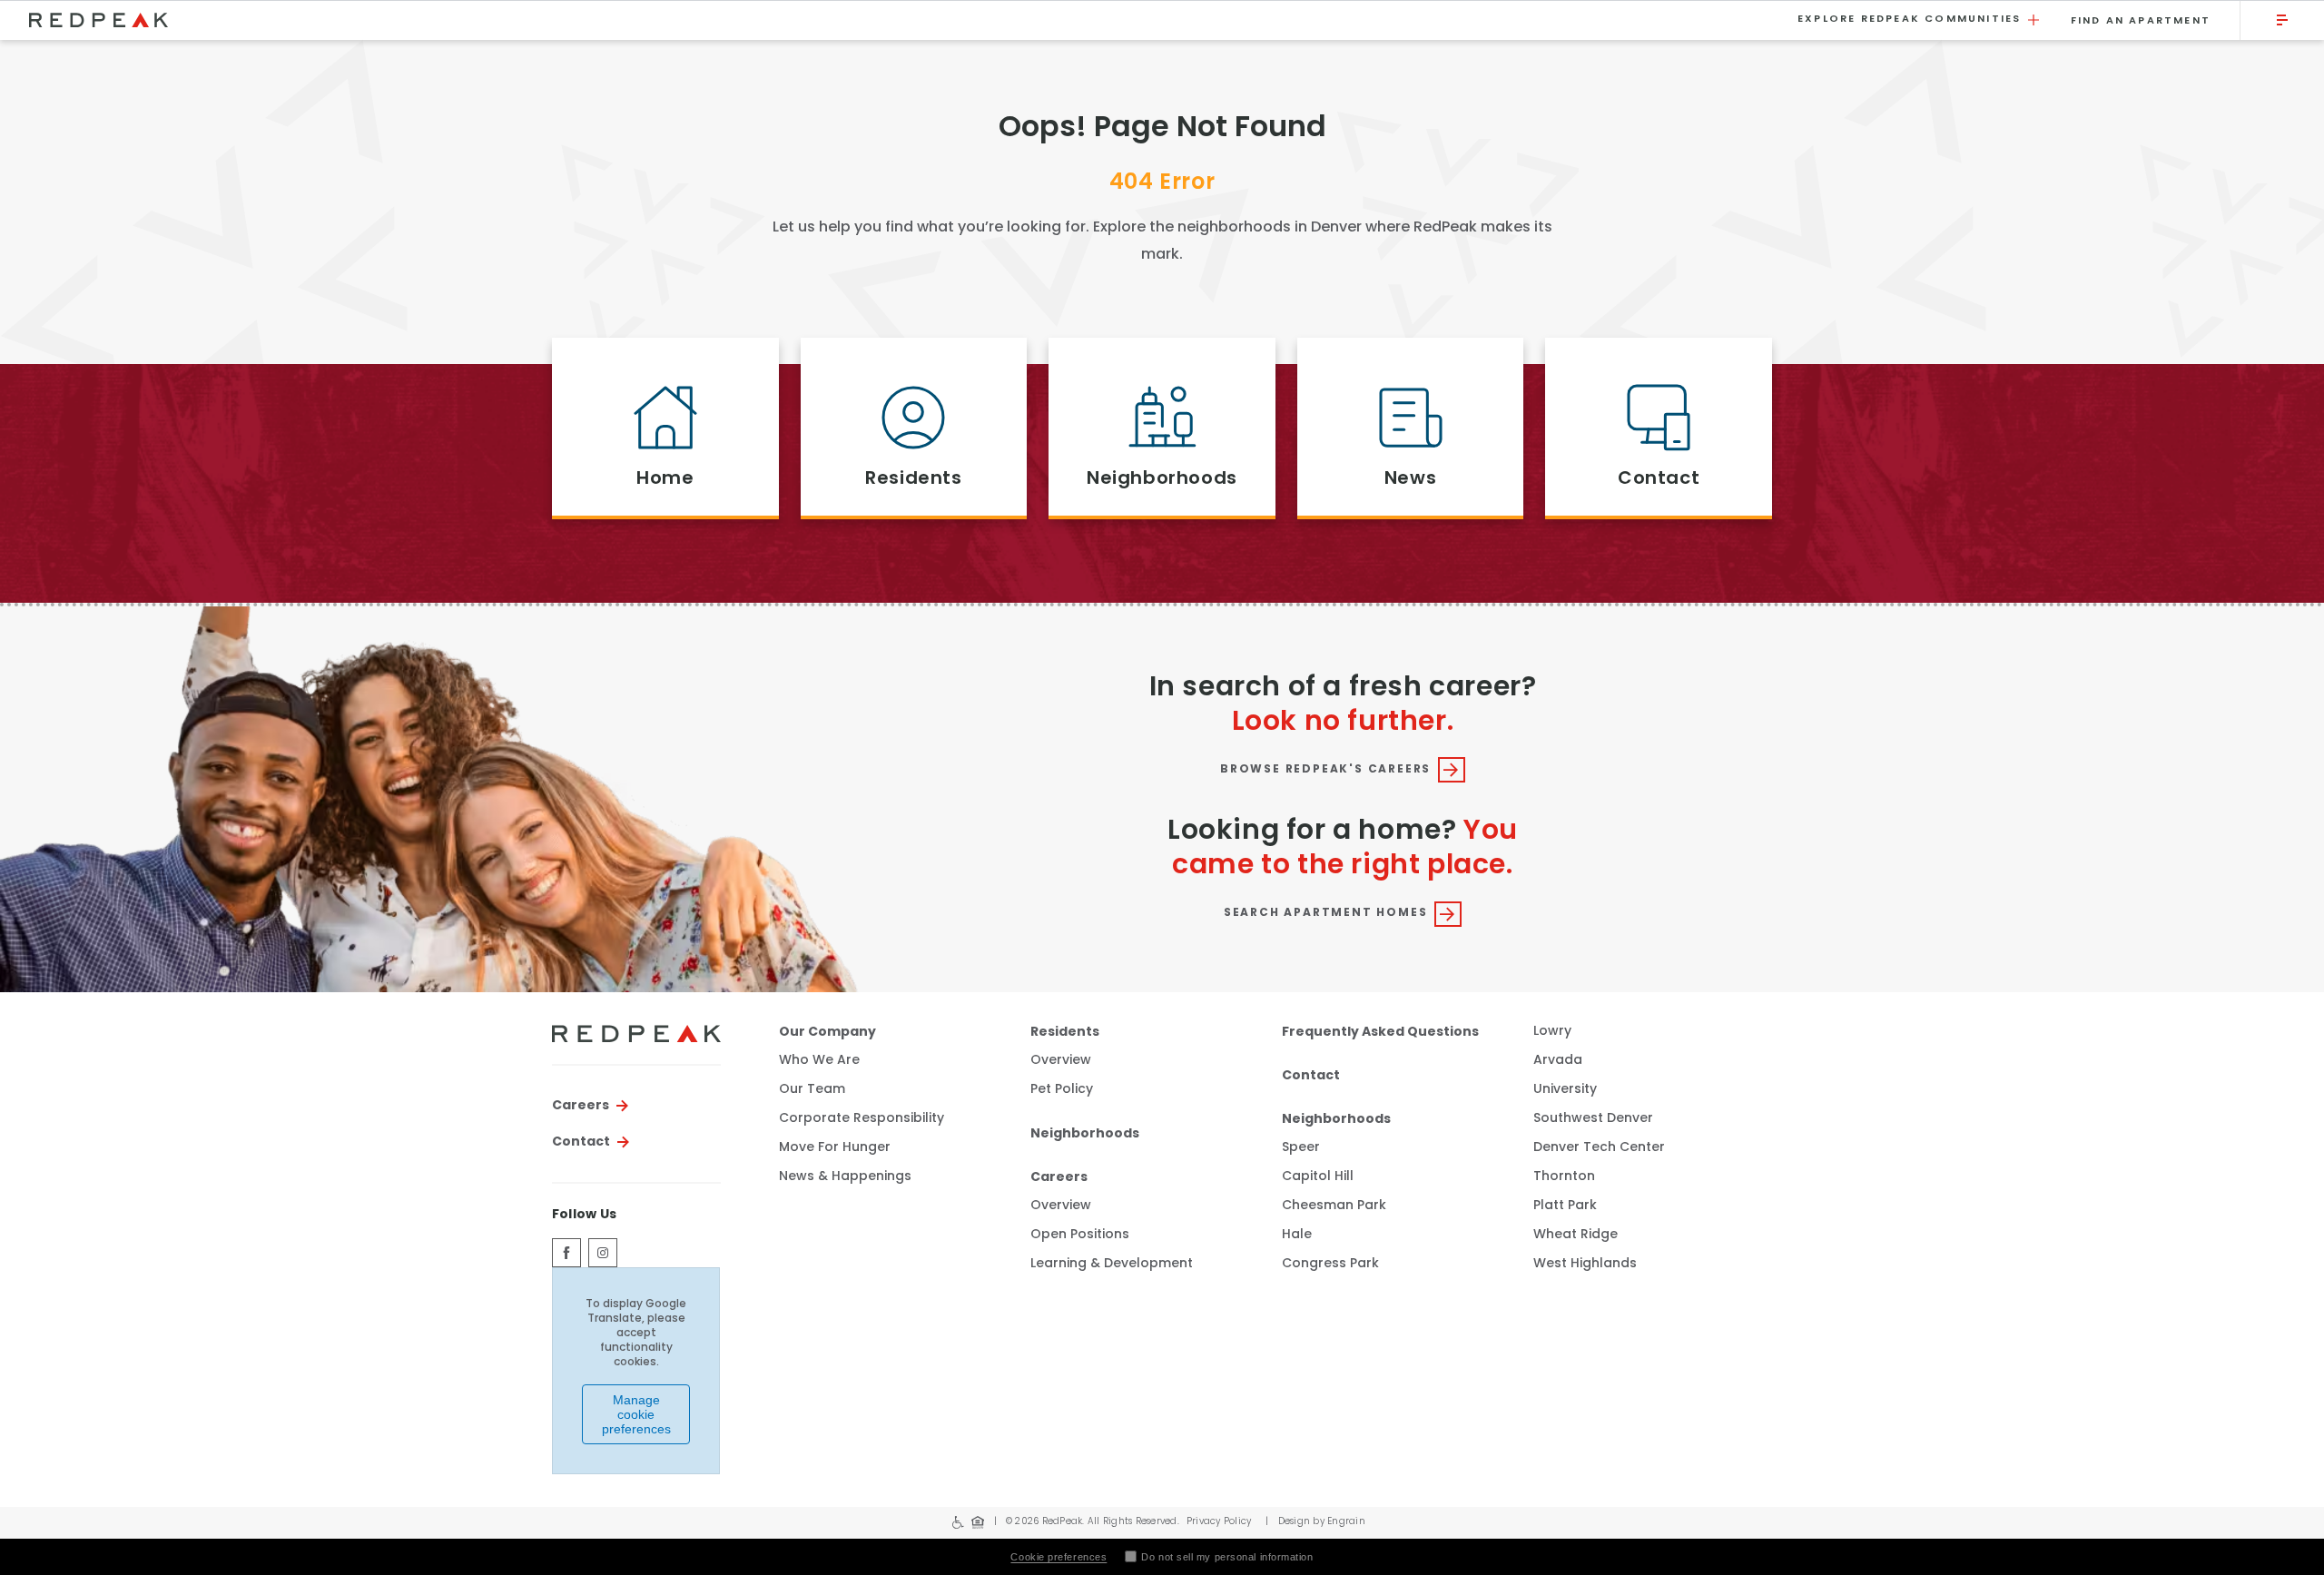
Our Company (827, 1032)
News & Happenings (845, 1177)
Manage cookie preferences (636, 1414)
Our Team (812, 1090)
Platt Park (1565, 1206)
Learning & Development (1112, 1265)
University (1565, 1090)
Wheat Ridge (1576, 1235)
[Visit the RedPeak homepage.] (902, 20)
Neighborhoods (1085, 1134)
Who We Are (819, 1061)
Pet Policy (1062, 1090)
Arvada (1558, 1061)
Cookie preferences (1059, 1557)
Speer (1301, 1148)
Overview (1061, 1061)
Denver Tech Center (1599, 1148)
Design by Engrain (1315, 1522)
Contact (581, 1142)
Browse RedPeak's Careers (1325, 770)
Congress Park (1330, 1264)
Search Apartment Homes (1326, 913)
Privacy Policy (1219, 1522)
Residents (1065, 1032)
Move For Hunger (835, 1148)
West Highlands (1585, 1264)
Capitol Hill (1318, 1177)
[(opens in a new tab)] (566, 1253)
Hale (1297, 1235)
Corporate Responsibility (862, 1119)
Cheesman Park (1334, 1206)
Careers (581, 1106)
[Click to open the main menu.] (2282, 20)
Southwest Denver (1593, 1119)
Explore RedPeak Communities (1909, 20)
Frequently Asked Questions (1380, 1032)
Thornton (1564, 1177)
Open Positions (1080, 1235)
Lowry (1552, 1032)
